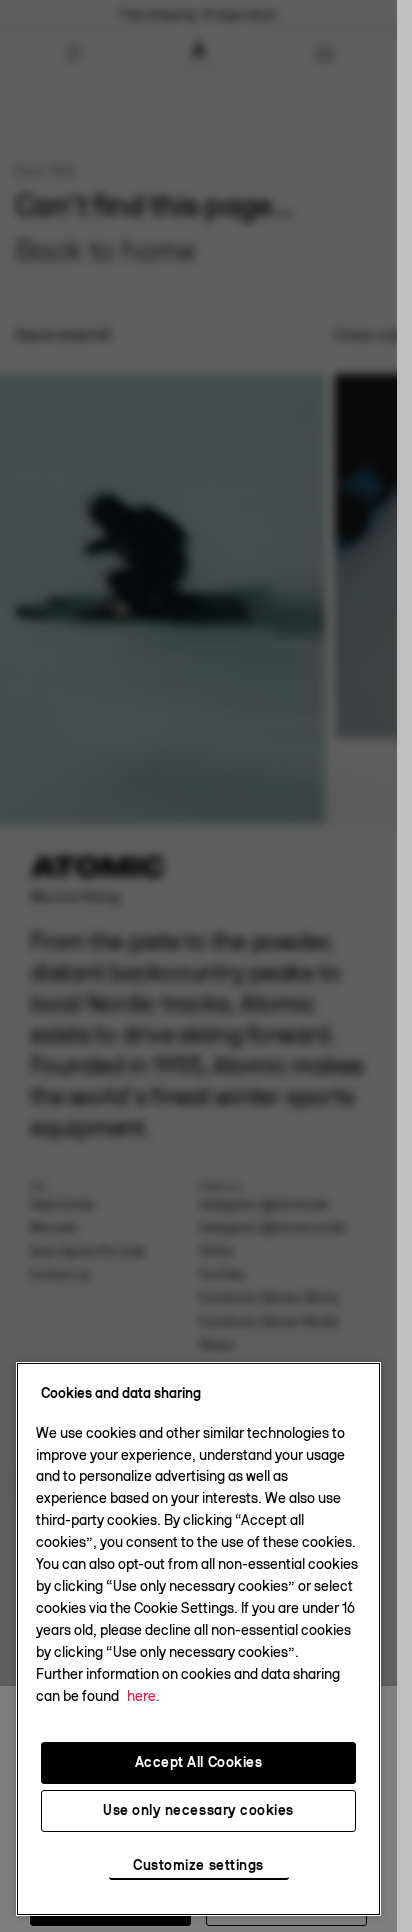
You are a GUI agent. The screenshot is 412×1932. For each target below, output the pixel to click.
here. (143, 1696)
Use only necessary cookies (198, 1810)
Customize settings (198, 1866)
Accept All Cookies (199, 1762)
